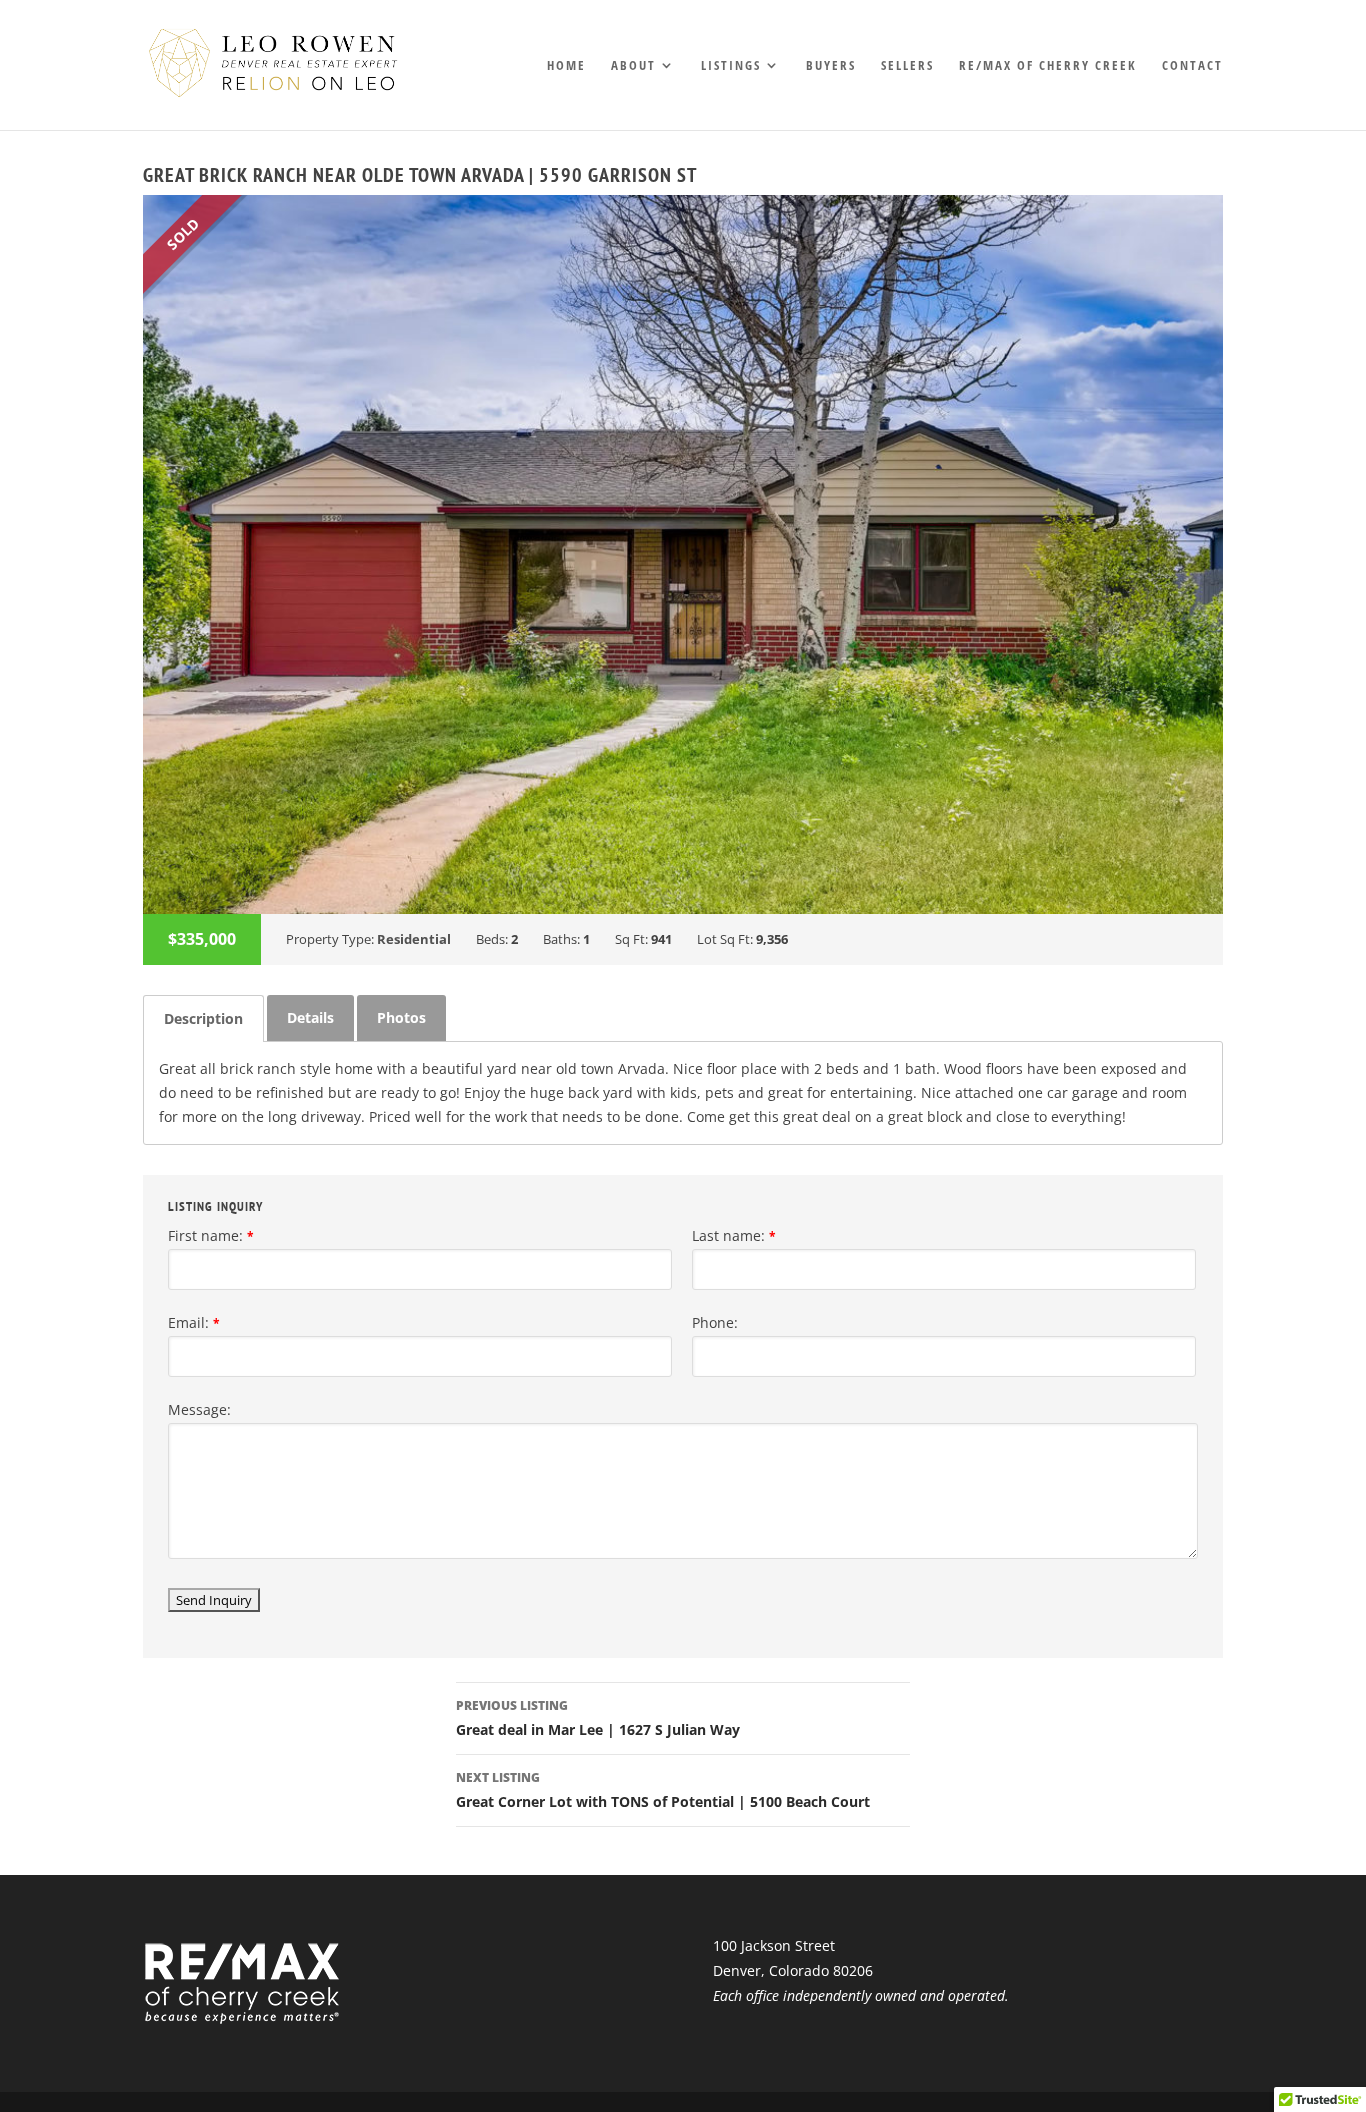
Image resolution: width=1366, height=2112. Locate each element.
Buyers (831, 66)
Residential (414, 939)
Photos (401, 1017)
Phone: (715, 1322)
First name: (211, 1235)
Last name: (734, 1235)
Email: (194, 1322)
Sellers (907, 66)
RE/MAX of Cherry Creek (1048, 66)
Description (203, 1018)
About (633, 66)
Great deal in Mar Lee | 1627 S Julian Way (598, 1718)
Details (310, 1017)
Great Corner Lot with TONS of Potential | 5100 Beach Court (663, 1790)
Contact (1192, 66)
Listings (731, 66)
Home (566, 66)
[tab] (203, 1018)
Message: (199, 1409)
